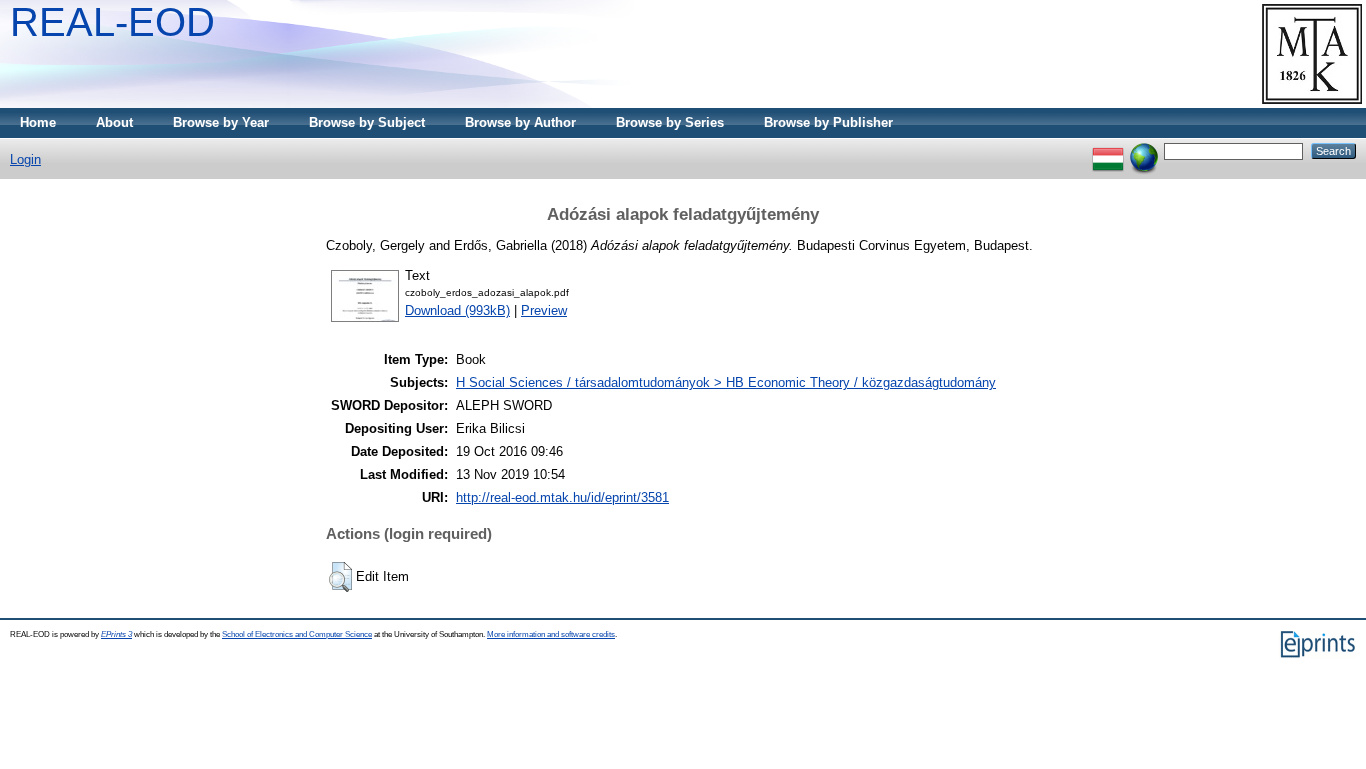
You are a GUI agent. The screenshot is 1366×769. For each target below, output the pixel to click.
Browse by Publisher (828, 122)
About (114, 122)
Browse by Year (221, 122)
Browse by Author (520, 122)
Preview (544, 310)
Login (25, 159)
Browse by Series (670, 122)
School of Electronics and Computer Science (297, 634)
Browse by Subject (367, 122)
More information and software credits (551, 634)
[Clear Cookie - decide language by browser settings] (1144, 150)
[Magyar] (1108, 150)
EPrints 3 (116, 634)
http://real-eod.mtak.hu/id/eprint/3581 (562, 497)
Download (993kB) (457, 310)
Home (38, 122)
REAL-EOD (112, 22)
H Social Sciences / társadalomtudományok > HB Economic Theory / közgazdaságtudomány (726, 382)
